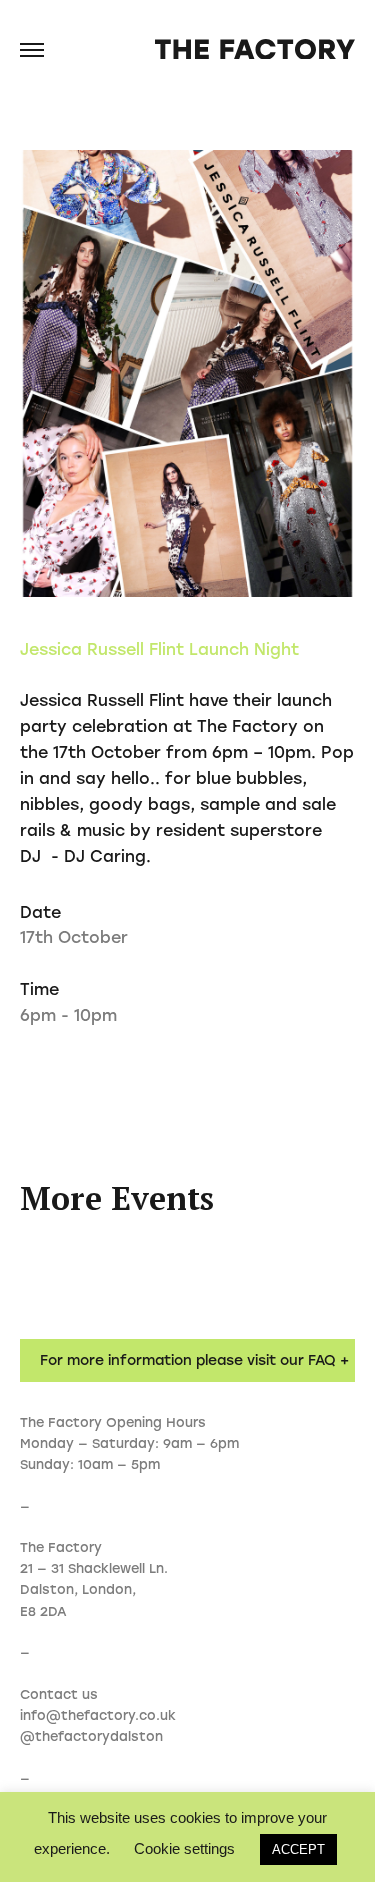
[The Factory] (255, 50)
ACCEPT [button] (298, 1849)
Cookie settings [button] (184, 1848)
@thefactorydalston (91, 1736)
